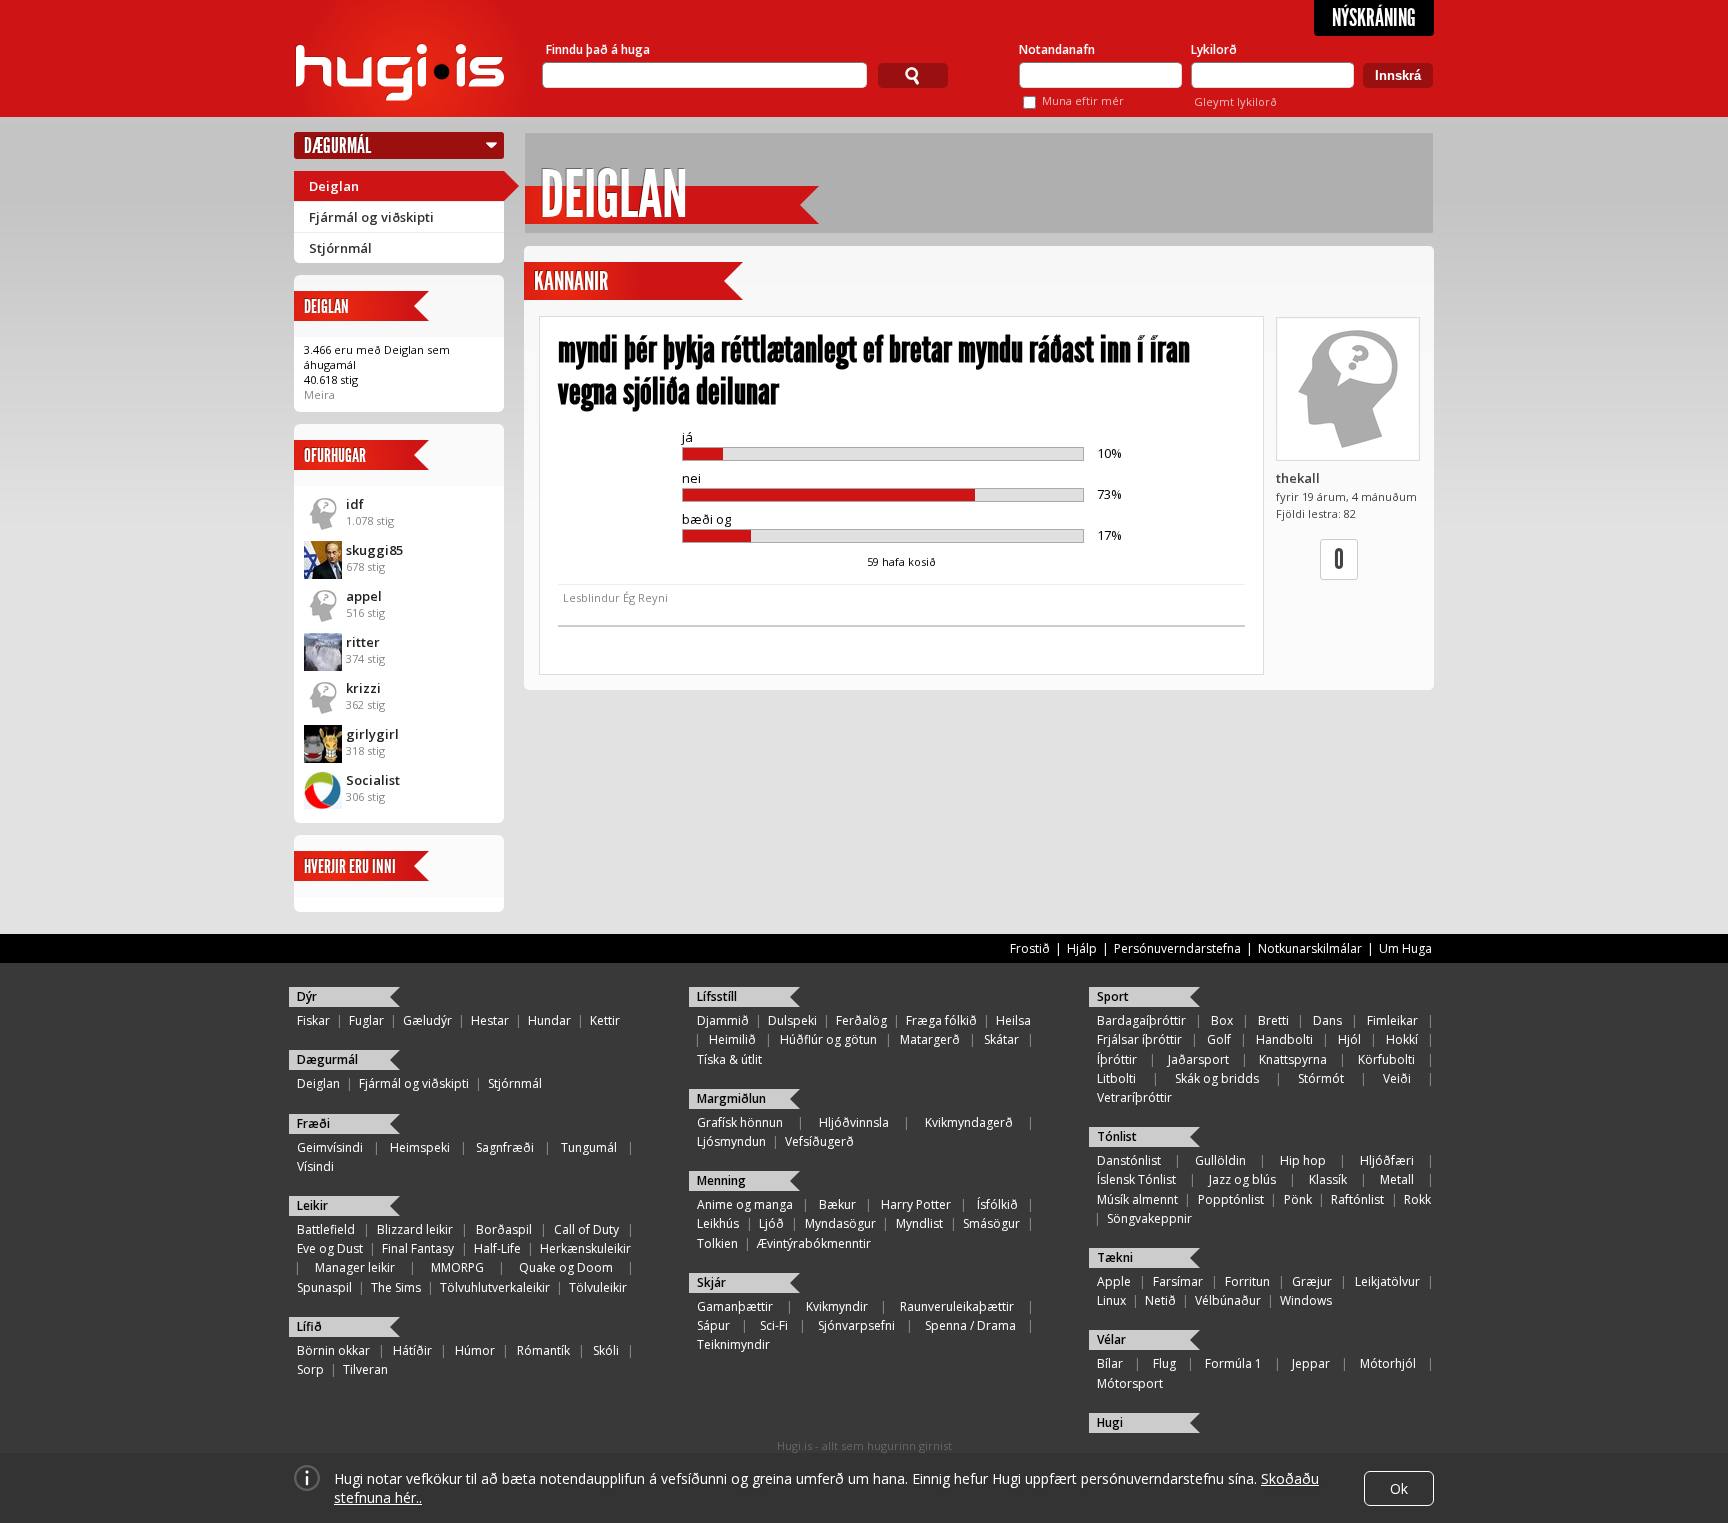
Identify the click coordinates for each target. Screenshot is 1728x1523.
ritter (363, 642)
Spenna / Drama (970, 1325)
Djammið (723, 1020)
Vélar (1111, 1339)
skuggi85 (374, 550)
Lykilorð (1214, 49)
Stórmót (1321, 1078)
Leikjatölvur (1387, 1281)
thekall (1298, 478)
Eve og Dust (330, 1248)
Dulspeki (792, 1020)
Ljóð (771, 1223)
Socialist (373, 780)
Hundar (549, 1020)
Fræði (313, 1123)
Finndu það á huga (598, 49)
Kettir (605, 1020)
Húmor (475, 1350)
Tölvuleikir (598, 1287)
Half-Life (497, 1248)
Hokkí (1402, 1039)
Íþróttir (1117, 1059)
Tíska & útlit (729, 1059)
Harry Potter (916, 1204)
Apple (1114, 1281)
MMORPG (457, 1267)
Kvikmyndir (837, 1306)
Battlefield (326, 1229)
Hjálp (1082, 948)
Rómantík (543, 1350)
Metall (1397, 1179)
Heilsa (1013, 1020)
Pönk (1298, 1199)
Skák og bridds (1217, 1078)
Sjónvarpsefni (856, 1325)
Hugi (1110, 1422)
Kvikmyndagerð (969, 1122)
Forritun (1247, 1281)
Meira (319, 394)
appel (364, 596)
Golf (1219, 1039)
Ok (1399, 1488)
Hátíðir (412, 1350)
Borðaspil (504, 1229)
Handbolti (1284, 1039)
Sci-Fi (774, 1325)
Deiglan (334, 186)
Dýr (307, 996)
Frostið (1030, 948)
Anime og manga (745, 1204)
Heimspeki (420, 1147)
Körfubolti (1386, 1059)
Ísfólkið (997, 1204)
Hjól (1349, 1039)
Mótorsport (1130, 1383)
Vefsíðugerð (819, 1141)
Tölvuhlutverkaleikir (495, 1287)
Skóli (606, 1350)
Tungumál (589, 1147)
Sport (1113, 996)
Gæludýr (427, 1020)
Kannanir (571, 281)
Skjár (711, 1282)
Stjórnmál (340, 248)
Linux (1111, 1300)
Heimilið (732, 1039)
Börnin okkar (333, 1350)
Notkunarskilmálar (1310, 948)
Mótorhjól (1388, 1363)
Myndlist (919, 1223)
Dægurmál (337, 145)
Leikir (312, 1205)
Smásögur (991, 1223)
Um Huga (1405, 948)
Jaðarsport (1198, 1059)
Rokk (1417, 1199)
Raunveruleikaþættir (957, 1306)
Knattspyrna (1293, 1059)
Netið (1160, 1300)
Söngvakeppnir (1149, 1218)
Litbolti (1116, 1078)
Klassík (1328, 1179)
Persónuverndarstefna (1177, 948)
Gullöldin (1220, 1160)
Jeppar (1311, 1363)
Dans (1327, 1020)
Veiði (1397, 1078)
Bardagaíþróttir (1141, 1020)
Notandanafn (1057, 49)
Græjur (1312, 1281)
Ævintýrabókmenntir (814, 1243)
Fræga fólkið (941, 1020)
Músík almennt (1137, 1199)
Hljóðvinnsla (854, 1122)
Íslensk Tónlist (1136, 1179)
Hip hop (1303, 1160)
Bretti (1273, 1020)
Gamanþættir (735, 1306)
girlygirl (372, 734)
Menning (721, 1180)
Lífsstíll (717, 996)
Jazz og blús (1242, 1179)
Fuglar (366, 1020)
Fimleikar (1392, 1020)
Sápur (713, 1325)
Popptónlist (1231, 1199)
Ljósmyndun (731, 1141)
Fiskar (313, 1020)
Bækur (837, 1204)
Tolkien (717, 1243)
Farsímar (1178, 1281)
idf (355, 504)
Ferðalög (861, 1020)
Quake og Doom (566, 1267)
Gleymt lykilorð (1235, 101)
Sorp (310, 1369)
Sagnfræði (505, 1147)
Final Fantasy (418, 1248)
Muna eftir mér (1083, 100)
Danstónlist (1129, 1160)
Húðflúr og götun (828, 1039)
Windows (1306, 1300)
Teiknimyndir (733, 1344)
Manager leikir (355, 1267)
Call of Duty (586, 1229)
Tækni (1115, 1257)
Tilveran (365, 1369)
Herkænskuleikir (585, 1248)
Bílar (1110, 1363)
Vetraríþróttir (1134, 1097)
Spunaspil (324, 1287)
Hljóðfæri (1387, 1160)
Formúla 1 (1233, 1363)
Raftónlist (1357, 1199)
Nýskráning (1374, 18)
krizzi (363, 688)
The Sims (396, 1287)
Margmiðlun (731, 1098)
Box (1222, 1020)
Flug (1164, 1363)
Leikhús (718, 1223)
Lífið (309, 1326)
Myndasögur (840, 1223)
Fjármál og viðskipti (371, 217)
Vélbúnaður (1228, 1300)
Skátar (1001, 1039)
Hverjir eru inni (350, 866)
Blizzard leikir (415, 1229)
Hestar (490, 1020)
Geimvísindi (330, 1147)
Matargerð (930, 1039)
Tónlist (1117, 1136)
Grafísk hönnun (740, 1122)
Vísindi (315, 1166)
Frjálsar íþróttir (1139, 1039)
